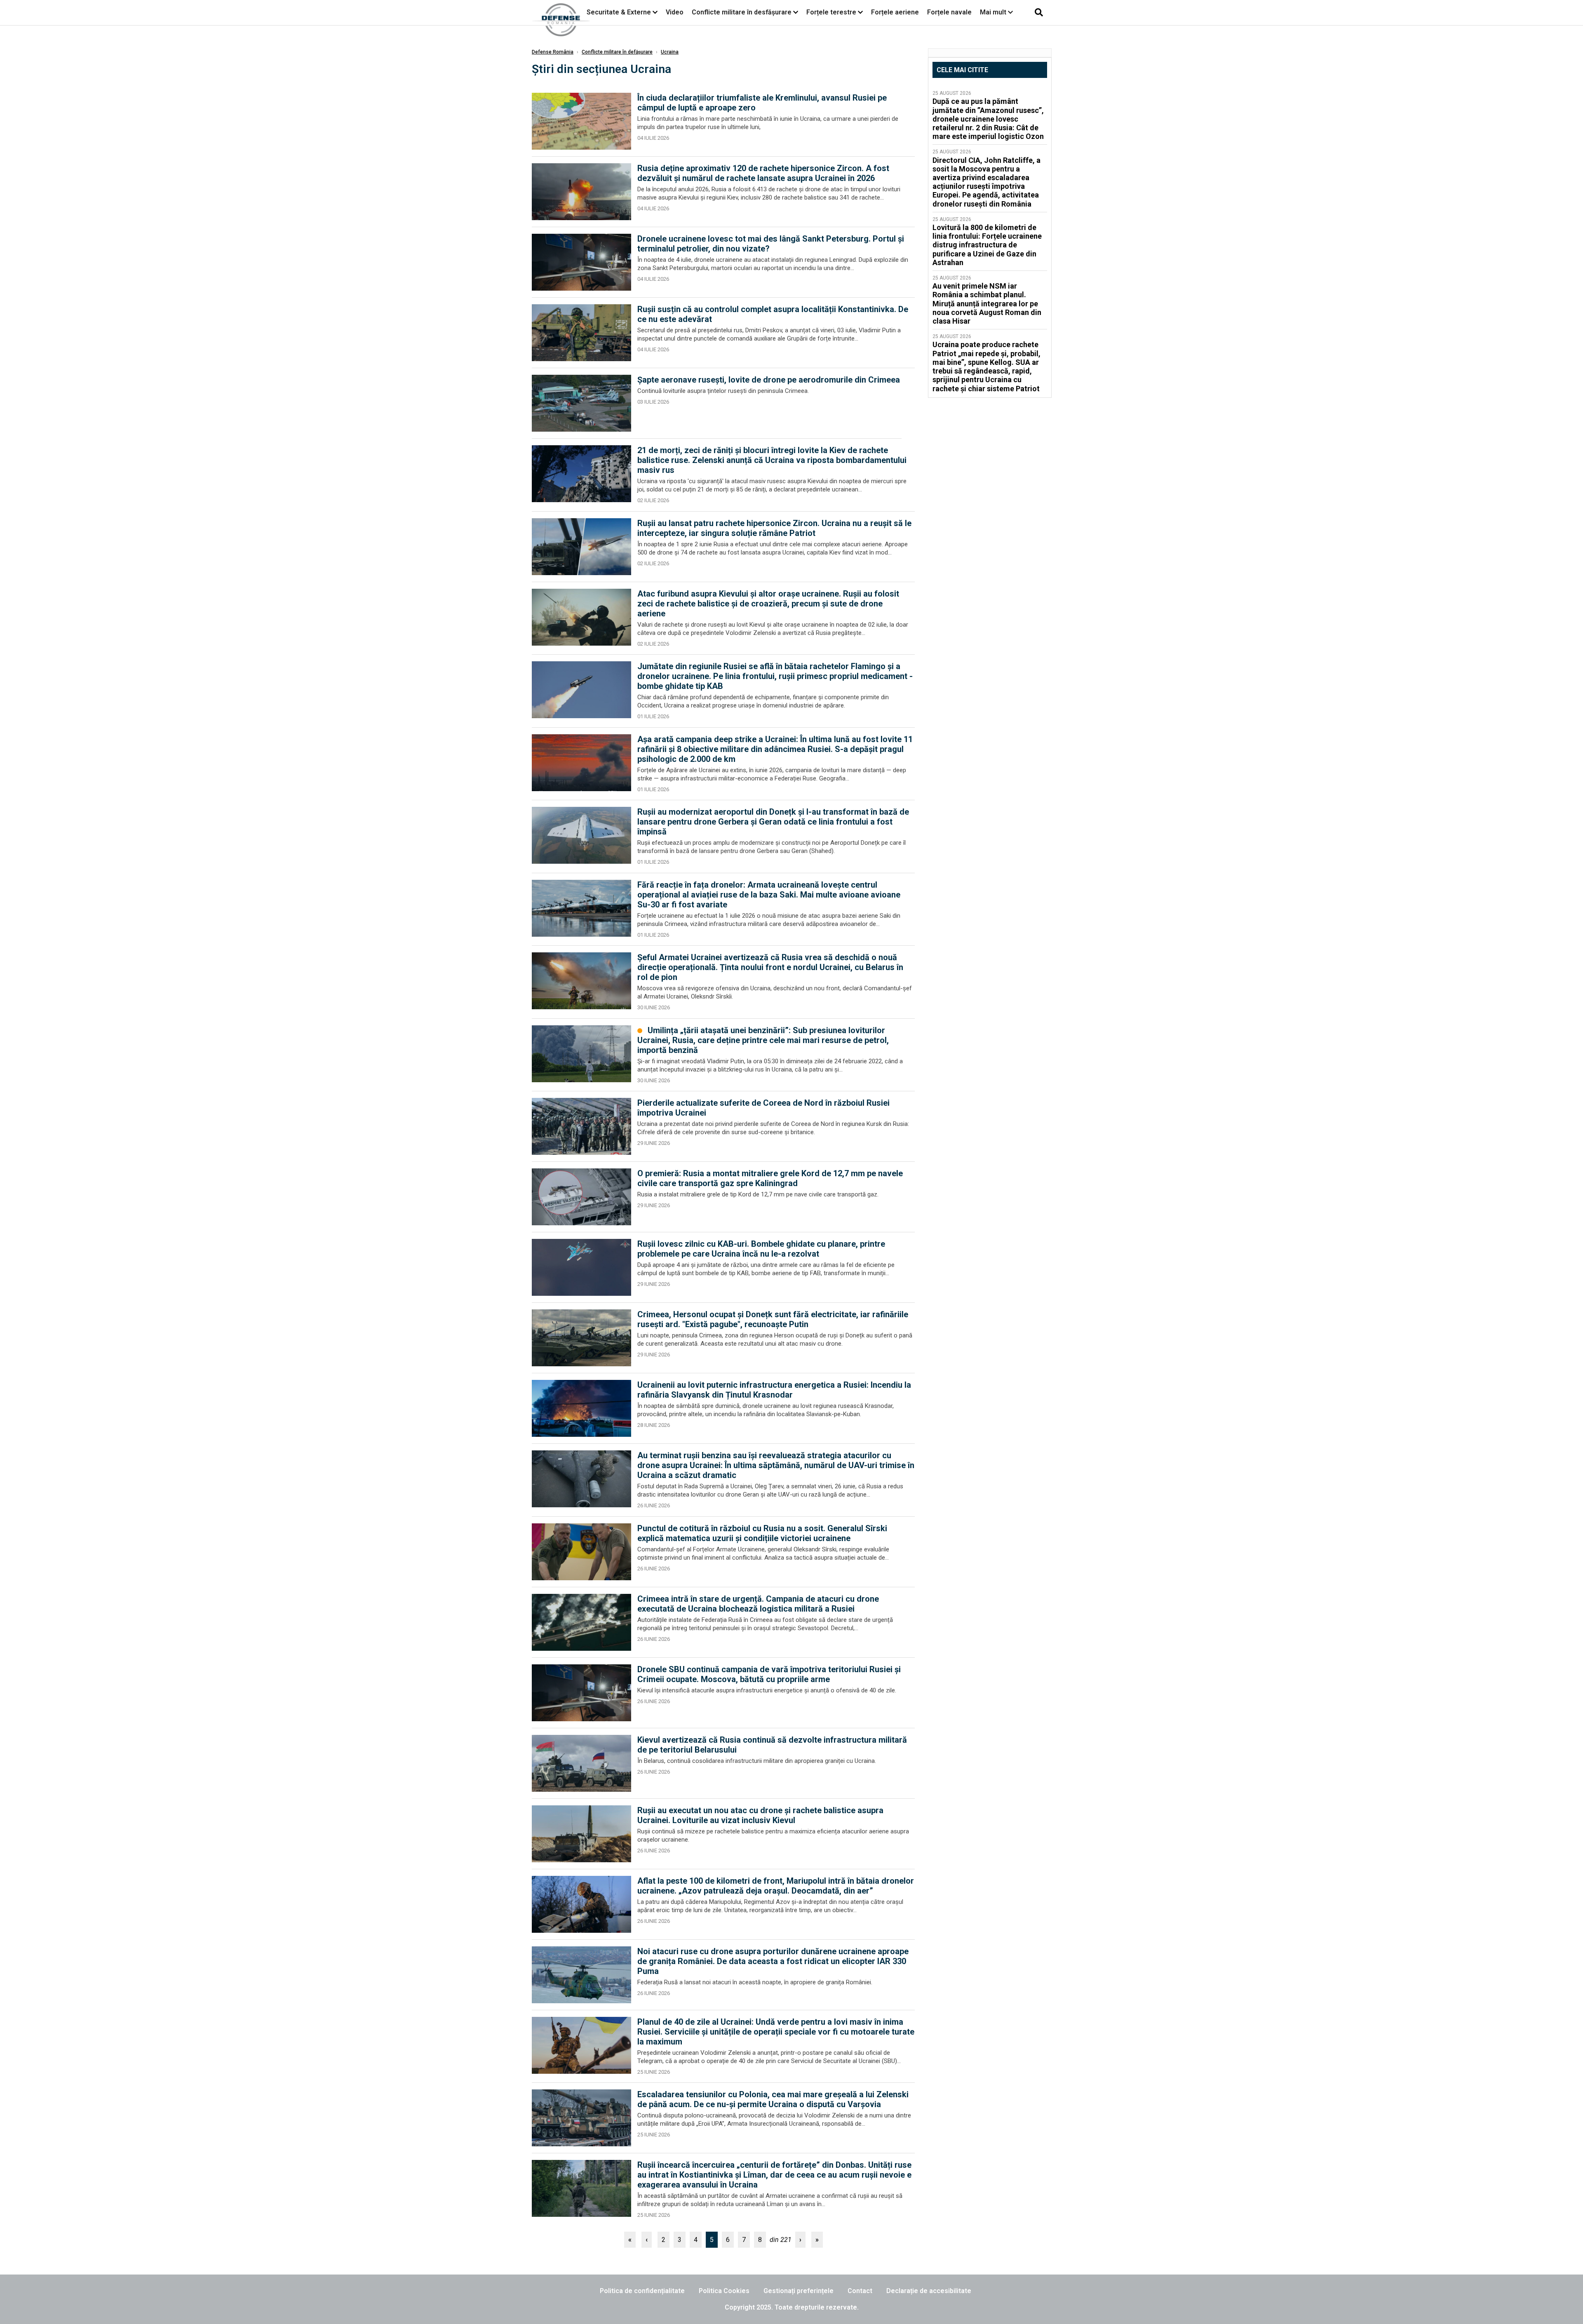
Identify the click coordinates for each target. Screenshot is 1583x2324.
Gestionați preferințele (799, 2291)
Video (675, 12)
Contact (860, 2291)
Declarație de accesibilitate (929, 2291)
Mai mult (994, 12)
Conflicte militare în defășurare (617, 52)
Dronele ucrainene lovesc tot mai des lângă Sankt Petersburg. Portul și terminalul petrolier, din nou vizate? (771, 244)
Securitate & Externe (619, 12)
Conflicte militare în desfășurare (742, 12)
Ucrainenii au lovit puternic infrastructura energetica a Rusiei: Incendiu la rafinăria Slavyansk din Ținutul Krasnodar (774, 1390)
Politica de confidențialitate (642, 2291)
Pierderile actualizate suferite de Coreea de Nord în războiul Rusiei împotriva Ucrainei (763, 1108)
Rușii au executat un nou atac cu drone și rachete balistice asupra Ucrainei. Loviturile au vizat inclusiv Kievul (760, 1815)
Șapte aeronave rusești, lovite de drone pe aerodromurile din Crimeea (769, 380)
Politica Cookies (724, 2291)
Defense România (553, 52)
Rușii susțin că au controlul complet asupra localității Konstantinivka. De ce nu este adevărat (773, 314)
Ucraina (670, 52)
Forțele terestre (831, 12)
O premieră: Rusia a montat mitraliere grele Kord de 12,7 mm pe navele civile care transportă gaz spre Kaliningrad (770, 1178)
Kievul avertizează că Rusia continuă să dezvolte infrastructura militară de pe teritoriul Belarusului (772, 1745)
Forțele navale (949, 12)
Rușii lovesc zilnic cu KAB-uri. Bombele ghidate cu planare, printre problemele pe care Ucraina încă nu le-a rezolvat (761, 1249)
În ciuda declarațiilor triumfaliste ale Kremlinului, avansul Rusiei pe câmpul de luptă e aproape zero (762, 103)
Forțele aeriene (895, 12)
